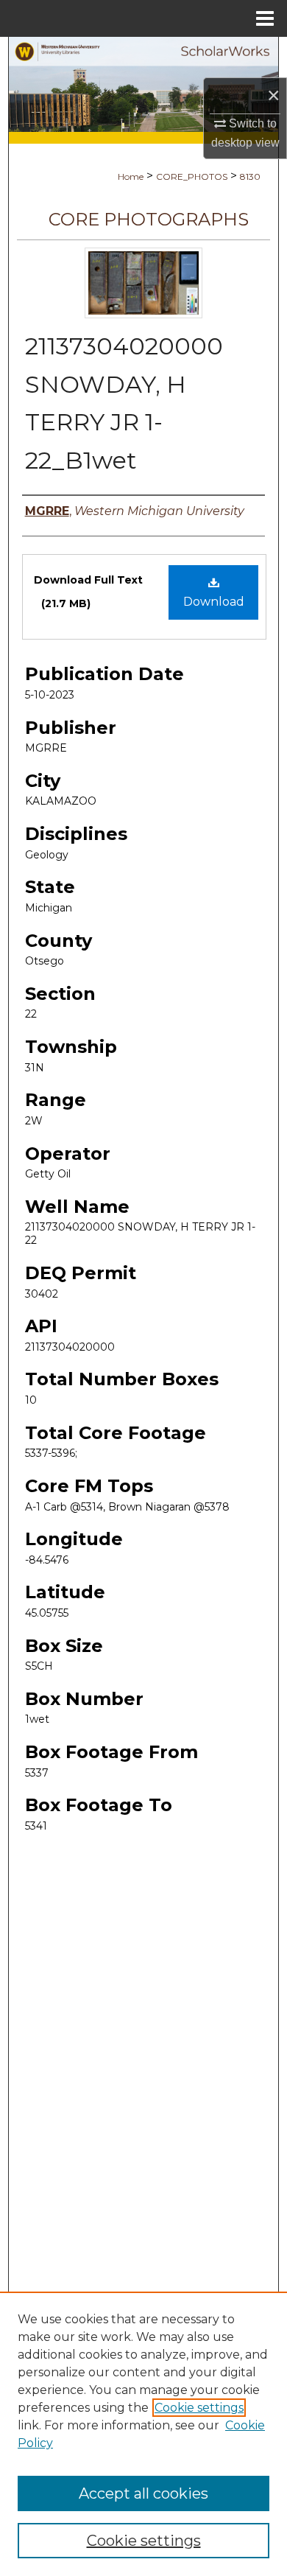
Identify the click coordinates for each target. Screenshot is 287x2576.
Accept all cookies (143, 2493)
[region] (143, 2434)
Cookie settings (199, 2408)
